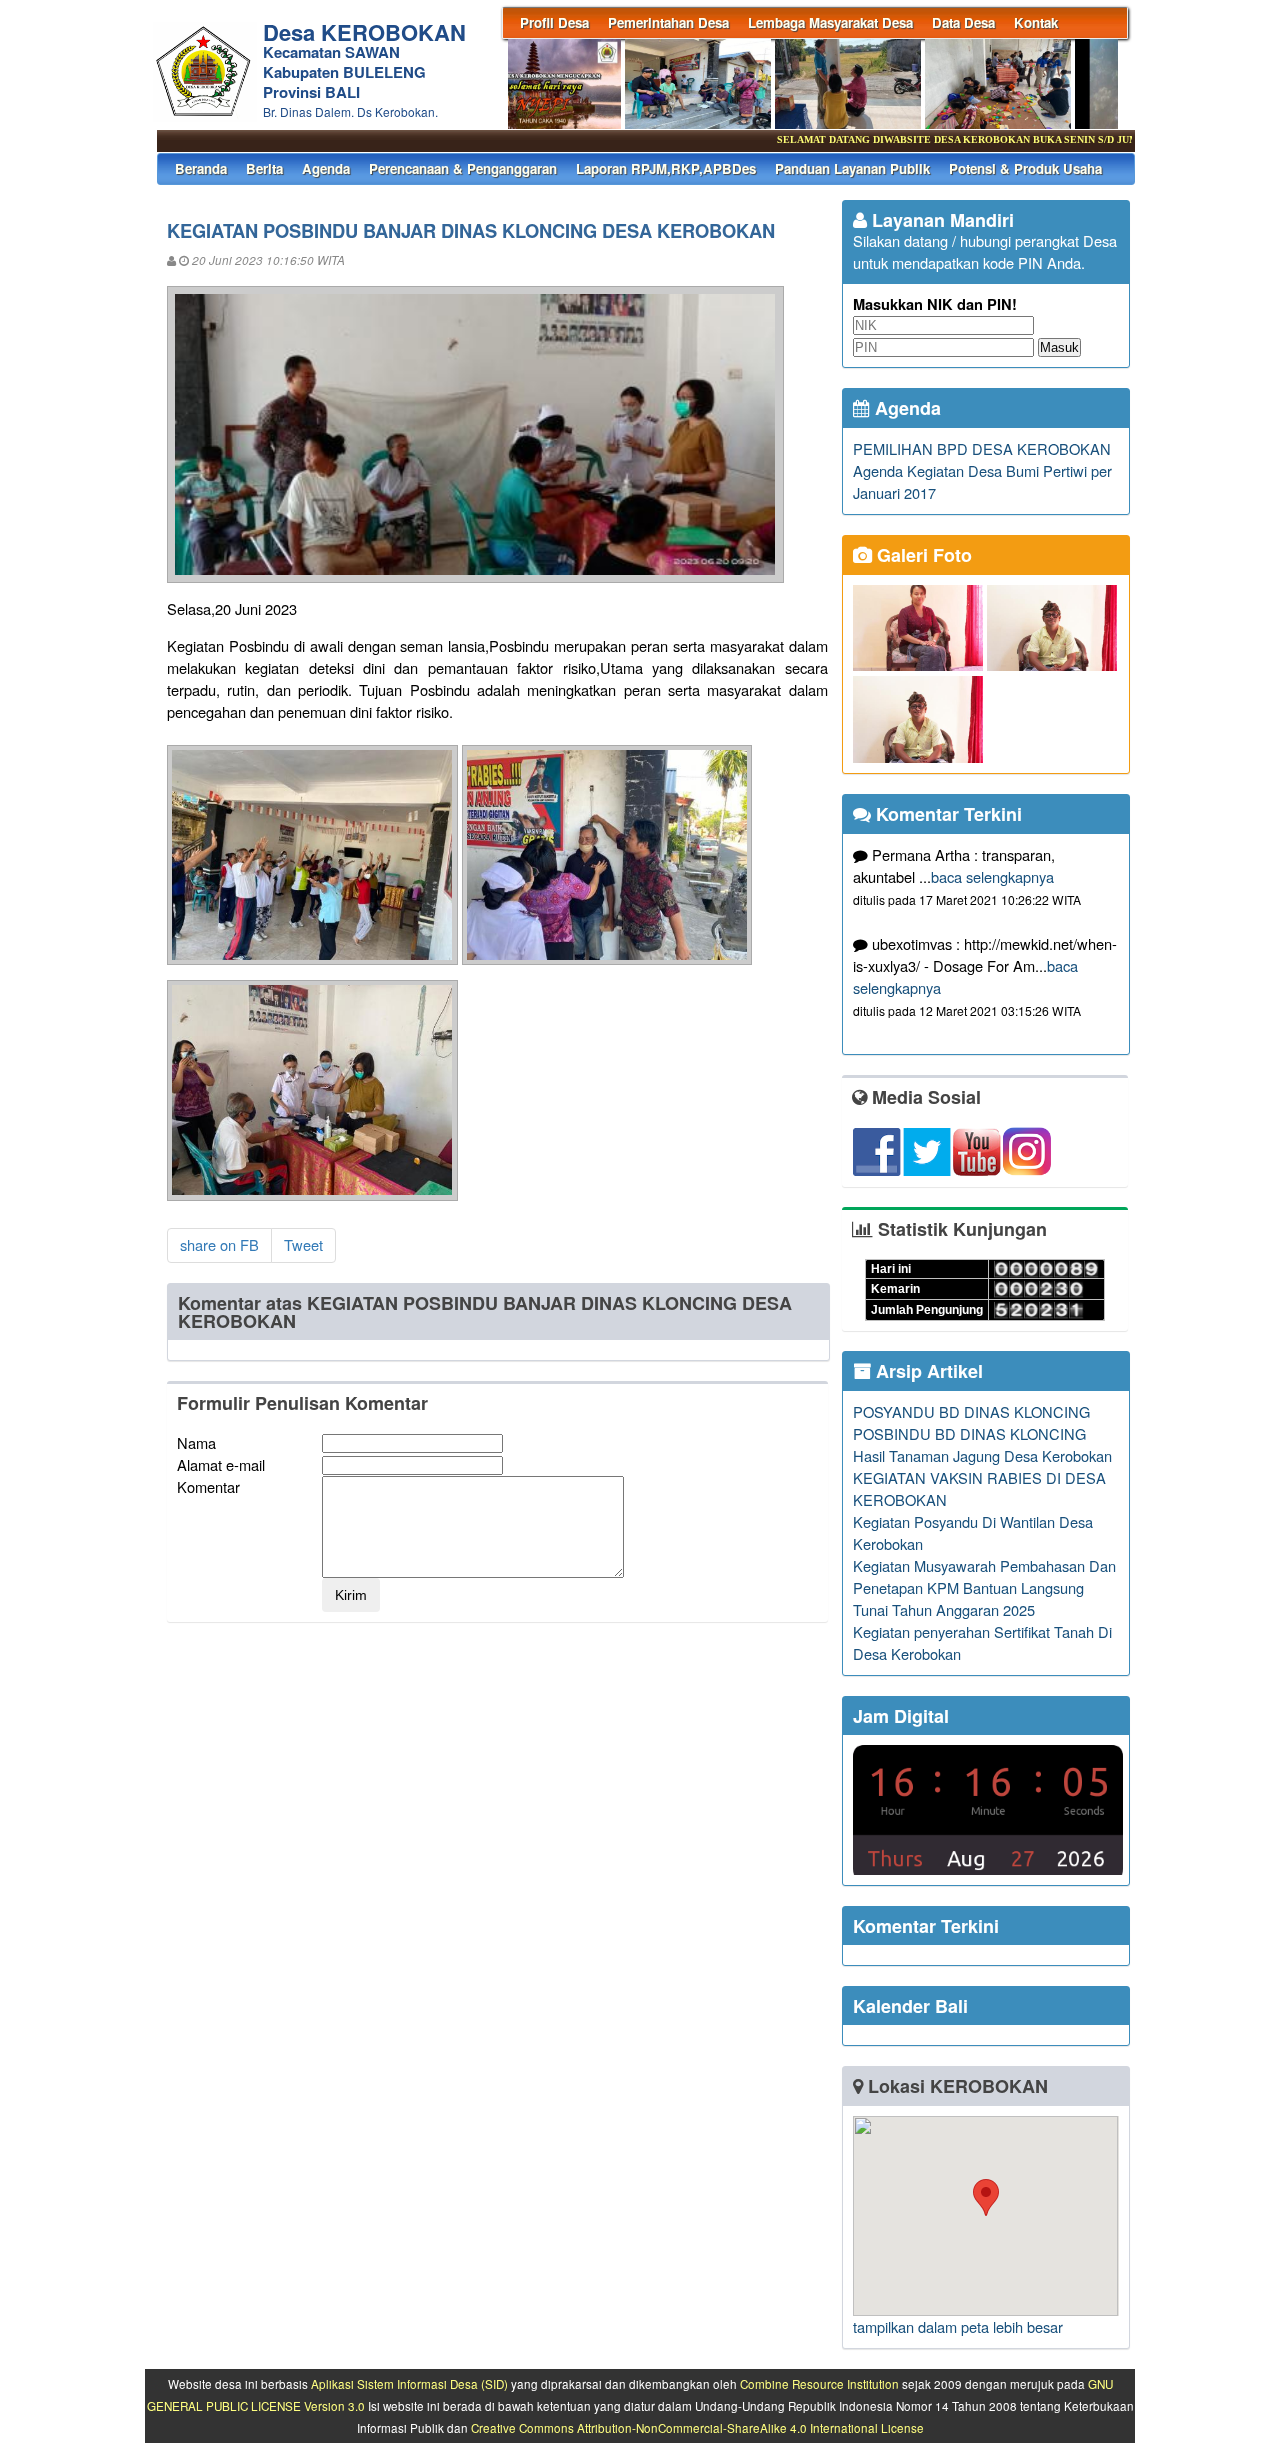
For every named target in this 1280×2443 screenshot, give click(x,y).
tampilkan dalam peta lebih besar (958, 2326)
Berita (264, 168)
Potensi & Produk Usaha (1025, 168)
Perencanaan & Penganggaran (463, 168)
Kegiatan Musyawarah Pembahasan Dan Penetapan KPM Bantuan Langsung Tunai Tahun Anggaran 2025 (984, 1587)
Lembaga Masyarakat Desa (830, 22)
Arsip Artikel (927, 1371)
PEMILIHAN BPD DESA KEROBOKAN (982, 448)
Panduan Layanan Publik (852, 168)
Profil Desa (554, 22)
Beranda (201, 168)
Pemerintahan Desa (668, 22)
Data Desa (963, 22)
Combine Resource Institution (819, 2384)
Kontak (1036, 22)
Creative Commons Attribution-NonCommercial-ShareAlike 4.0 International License (697, 2428)
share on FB (219, 1244)
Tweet (303, 1244)
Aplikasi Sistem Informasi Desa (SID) (409, 2384)
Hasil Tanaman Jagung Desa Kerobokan (982, 1455)
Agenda (326, 168)
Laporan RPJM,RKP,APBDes (666, 168)
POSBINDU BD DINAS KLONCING (969, 1433)
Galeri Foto (922, 555)
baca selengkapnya (992, 876)
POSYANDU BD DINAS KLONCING (971, 1411)
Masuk (1059, 347)
